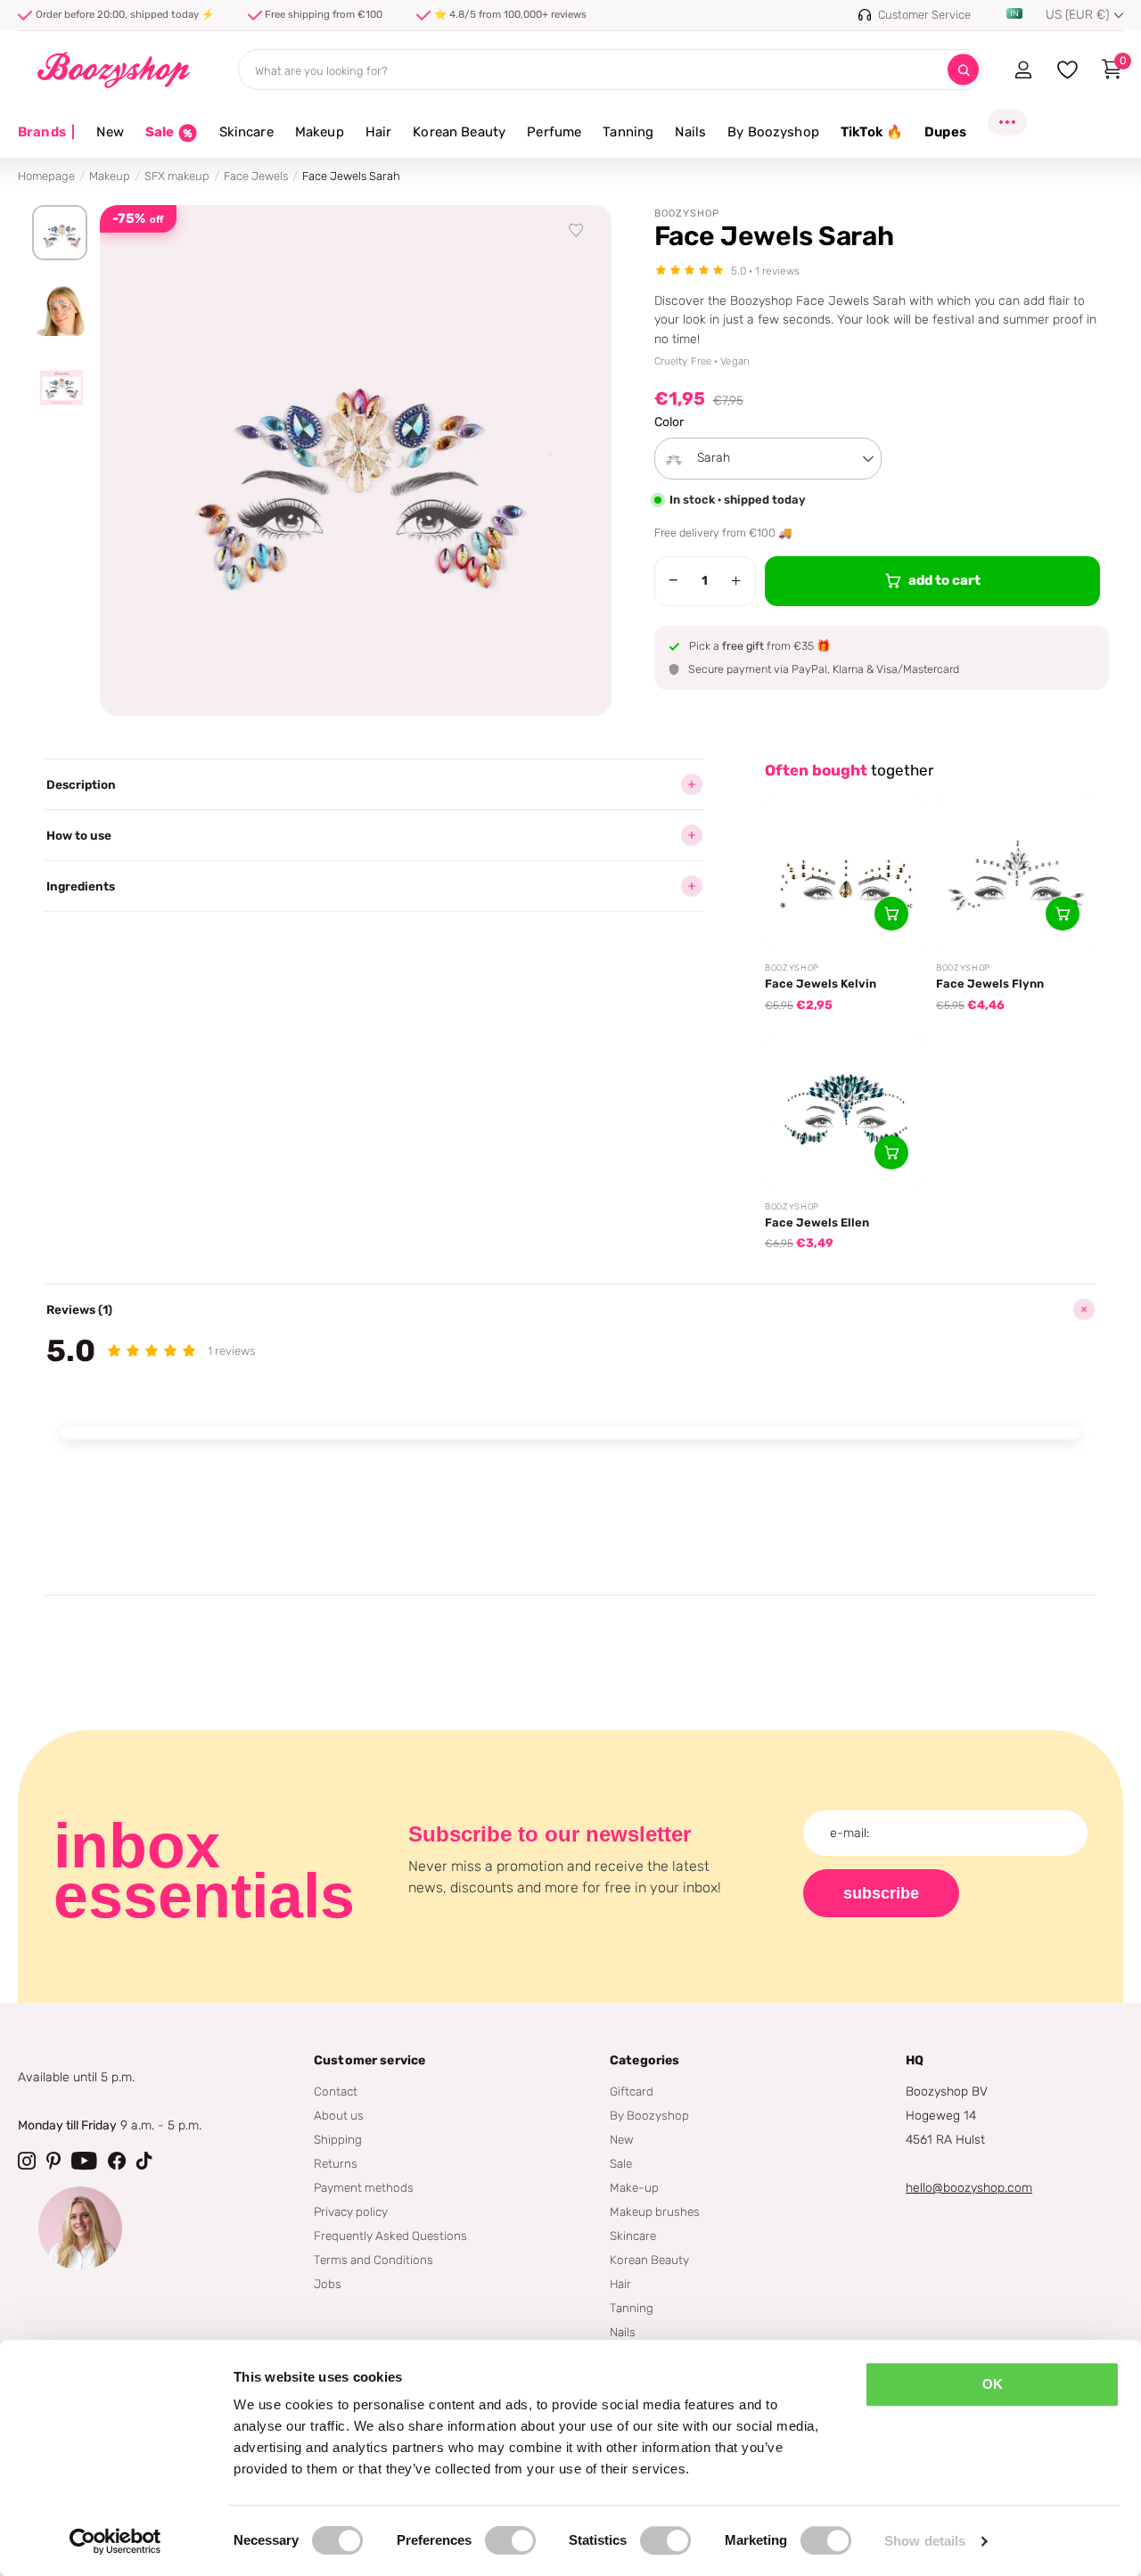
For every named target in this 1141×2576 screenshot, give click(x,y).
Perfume (554, 132)
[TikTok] (144, 2161)
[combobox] (768, 459)
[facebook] (117, 2161)
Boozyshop (687, 213)
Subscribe (881, 1893)
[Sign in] (1023, 70)
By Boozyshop (773, 132)
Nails (690, 132)
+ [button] (736, 580)
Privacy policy (351, 2211)
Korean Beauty (459, 132)
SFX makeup (177, 176)
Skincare (246, 132)
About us (339, 2115)
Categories (644, 2060)
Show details (925, 2541)
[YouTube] (84, 2161)
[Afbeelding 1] (60, 233)
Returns (336, 2163)
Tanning (628, 132)
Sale (621, 2163)
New (110, 132)
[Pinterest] (53, 2161)
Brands (46, 132)
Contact (336, 2091)
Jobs (328, 2284)
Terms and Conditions (373, 2260)
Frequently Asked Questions (390, 2236)
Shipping (338, 2139)
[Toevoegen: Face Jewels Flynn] (1063, 914)
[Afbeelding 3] (60, 388)
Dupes (945, 132)
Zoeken (963, 70)
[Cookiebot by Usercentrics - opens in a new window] (115, 2541)
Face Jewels (256, 176)
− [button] (673, 580)
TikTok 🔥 (872, 132)
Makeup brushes (655, 2211)
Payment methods (364, 2187)
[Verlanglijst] (577, 231)
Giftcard (632, 2091)
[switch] (510, 2540)
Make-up (634, 2187)
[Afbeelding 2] (60, 310)
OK (993, 2384)
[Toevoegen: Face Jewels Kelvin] (891, 914)
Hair (379, 132)
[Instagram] (27, 2161)
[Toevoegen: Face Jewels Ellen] (891, 1153)
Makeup (320, 132)
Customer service (369, 2060)
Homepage (46, 176)
